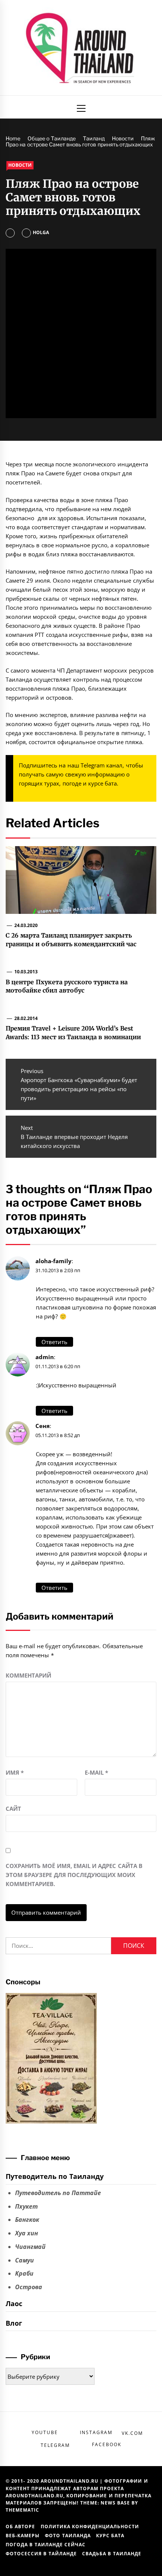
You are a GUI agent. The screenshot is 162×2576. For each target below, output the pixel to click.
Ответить (54, 1342)
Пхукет (26, 2206)
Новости (20, 165)
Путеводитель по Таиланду (55, 2176)
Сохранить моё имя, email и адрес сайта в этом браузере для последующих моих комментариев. (74, 1875)
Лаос (14, 2303)
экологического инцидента (110, 464)
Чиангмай (30, 2247)
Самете (55, 473)
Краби (24, 2273)
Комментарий (28, 1675)
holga (41, 232)
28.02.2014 (26, 1018)
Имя (15, 1772)
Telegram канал (102, 765)
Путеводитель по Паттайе (58, 2193)
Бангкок (27, 2220)
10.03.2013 (26, 972)
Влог (14, 2323)
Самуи (24, 2260)
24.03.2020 (26, 925)
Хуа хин (27, 2233)
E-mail (96, 1772)
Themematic (22, 2510)
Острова (29, 2287)
